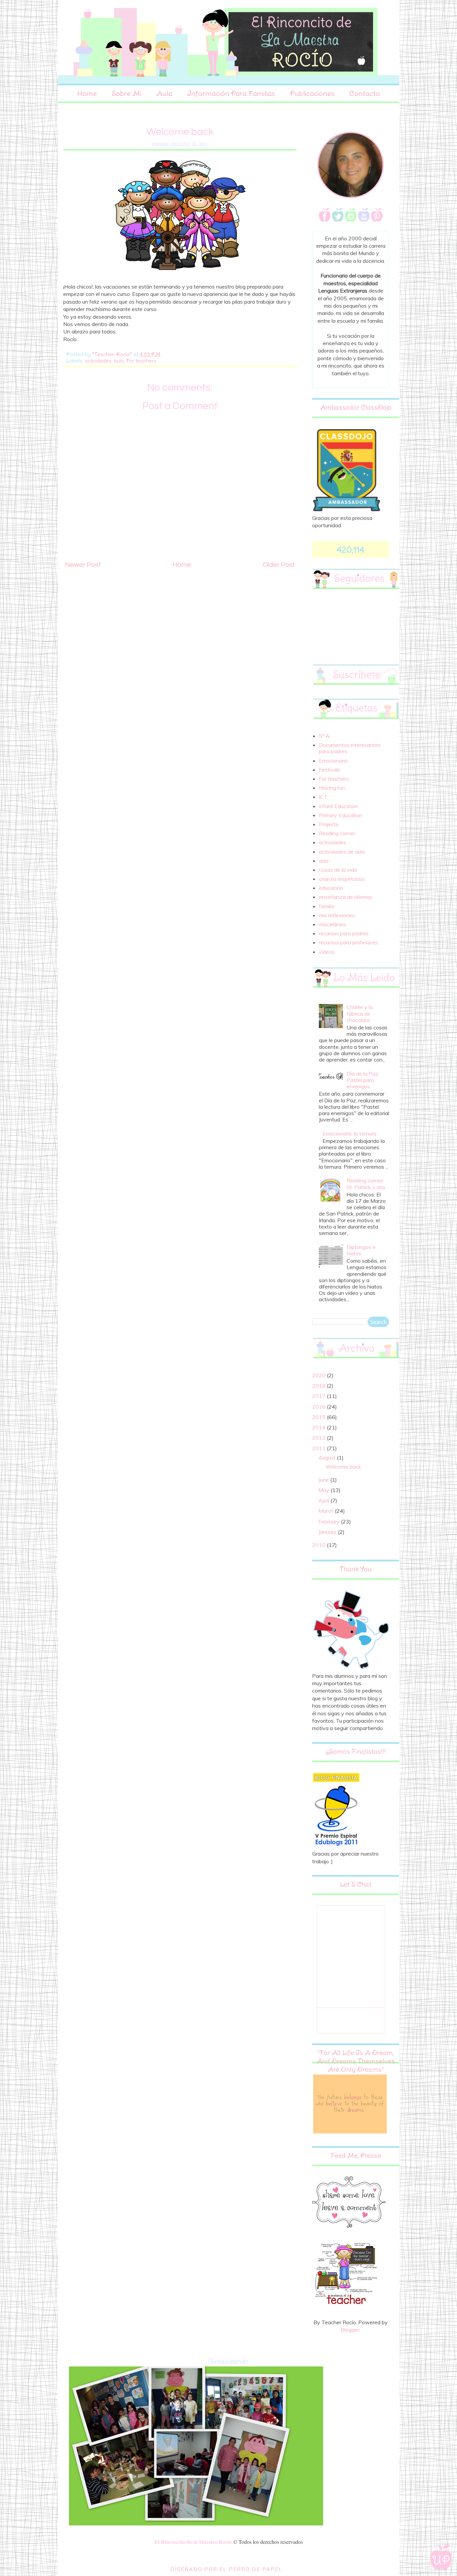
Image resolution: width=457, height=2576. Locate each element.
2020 (319, 1375)
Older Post (279, 565)
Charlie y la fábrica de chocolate (360, 1013)
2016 (319, 1407)
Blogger (350, 2330)
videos (327, 952)
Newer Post (83, 565)
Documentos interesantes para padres (350, 748)
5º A (324, 736)
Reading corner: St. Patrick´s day (366, 1184)
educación (331, 888)
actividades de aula (342, 852)
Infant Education (339, 806)
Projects (329, 824)
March (327, 1511)
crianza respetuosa (342, 879)
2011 (319, 1448)
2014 (319, 1427)
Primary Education (341, 815)
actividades (98, 361)
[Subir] (441, 2558)
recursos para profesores (348, 942)
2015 (319, 1417)
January (328, 1532)
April (325, 1500)
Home (87, 93)
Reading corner (337, 833)
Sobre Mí (127, 93)
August (328, 1458)
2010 (319, 1545)
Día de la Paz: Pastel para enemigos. (363, 1080)
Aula (164, 93)
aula (119, 361)
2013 (319, 1438)
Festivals (330, 770)
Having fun (332, 788)
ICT (323, 797)
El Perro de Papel (251, 2569)
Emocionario (333, 761)
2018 (319, 1386)
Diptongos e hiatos (361, 1250)
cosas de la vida (338, 870)
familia (327, 906)
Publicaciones (312, 93)
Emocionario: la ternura (349, 1134)
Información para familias (231, 93)
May (325, 1490)
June (324, 1480)
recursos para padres (344, 933)
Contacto (365, 93)
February (330, 1521)
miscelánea (332, 924)
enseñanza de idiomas (346, 897)
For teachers (141, 361)
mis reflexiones (337, 915)
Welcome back (343, 1467)
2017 (319, 1396)
